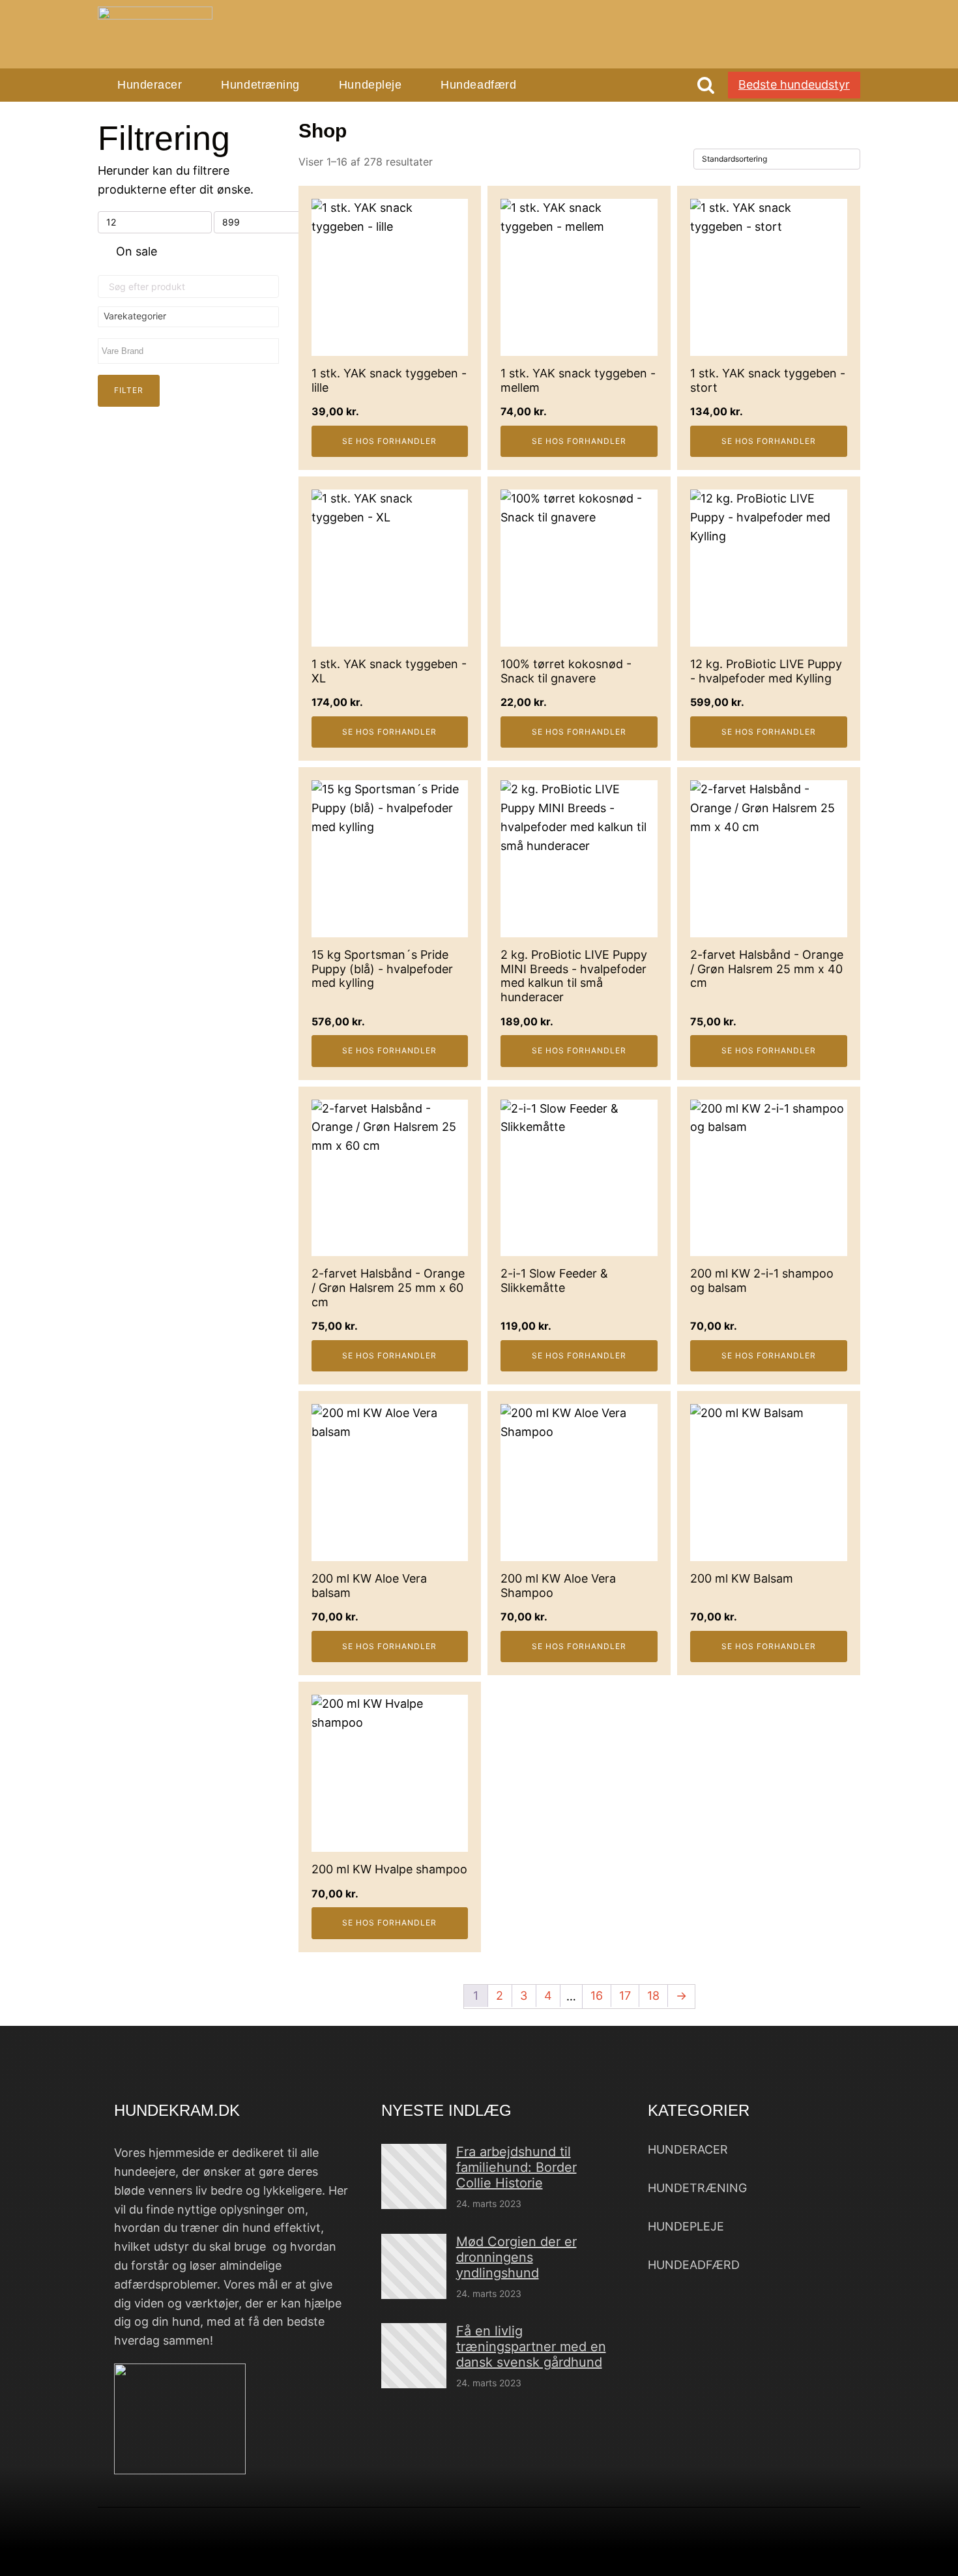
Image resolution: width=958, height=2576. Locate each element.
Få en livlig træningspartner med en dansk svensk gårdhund (531, 2347)
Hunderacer (150, 85)
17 (625, 1996)
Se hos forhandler (389, 441)
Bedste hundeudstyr (794, 84)
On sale (137, 251)
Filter (129, 390)
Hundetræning (260, 85)
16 (597, 1996)
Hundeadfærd (478, 85)
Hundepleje (370, 85)
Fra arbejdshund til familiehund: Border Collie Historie (516, 2167)
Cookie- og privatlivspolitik (659, 2553)
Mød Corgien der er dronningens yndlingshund (516, 2257)
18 (653, 1996)
